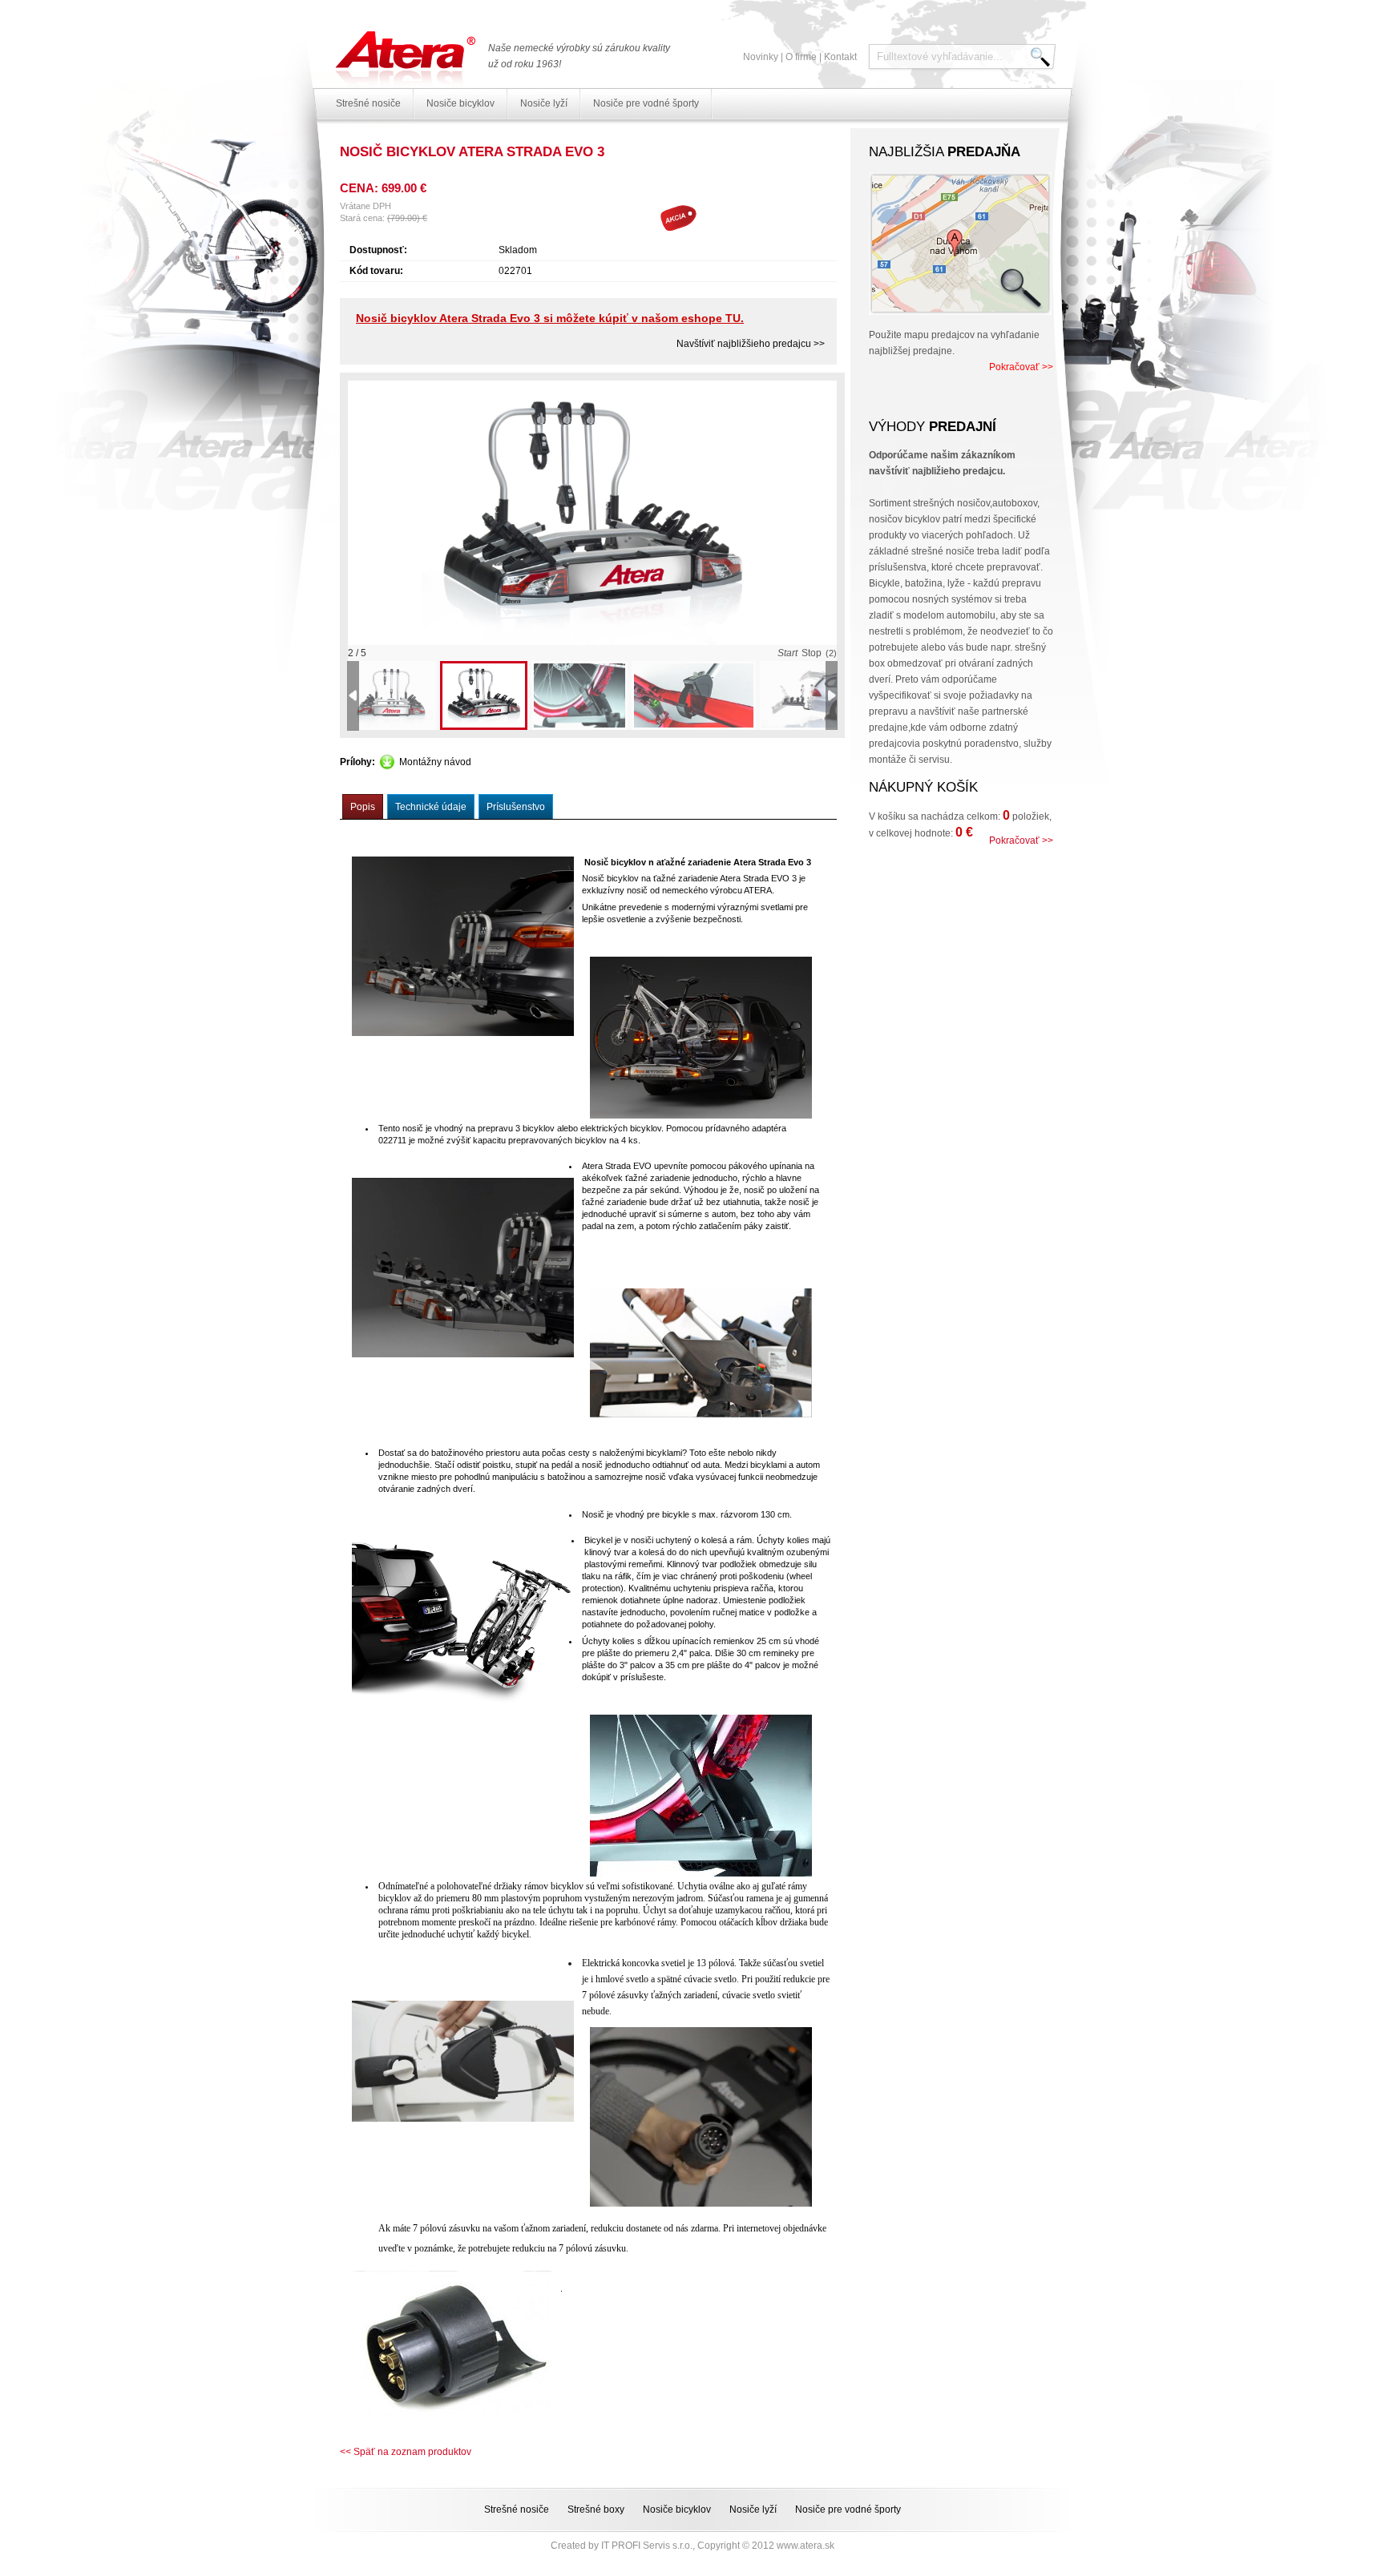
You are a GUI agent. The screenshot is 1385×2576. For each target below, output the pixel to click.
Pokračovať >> (1021, 367)
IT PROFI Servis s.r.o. (647, 2546)
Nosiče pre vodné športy (646, 103)
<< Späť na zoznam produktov (406, 2452)
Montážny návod (435, 762)
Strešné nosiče (368, 103)
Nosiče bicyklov (460, 103)
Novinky (761, 57)
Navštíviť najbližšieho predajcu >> (751, 344)
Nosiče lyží (544, 103)
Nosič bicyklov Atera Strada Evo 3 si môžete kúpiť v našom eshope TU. (550, 318)
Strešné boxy (596, 2509)
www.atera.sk (806, 2546)
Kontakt (840, 57)
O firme (801, 57)
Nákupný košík (923, 787)
